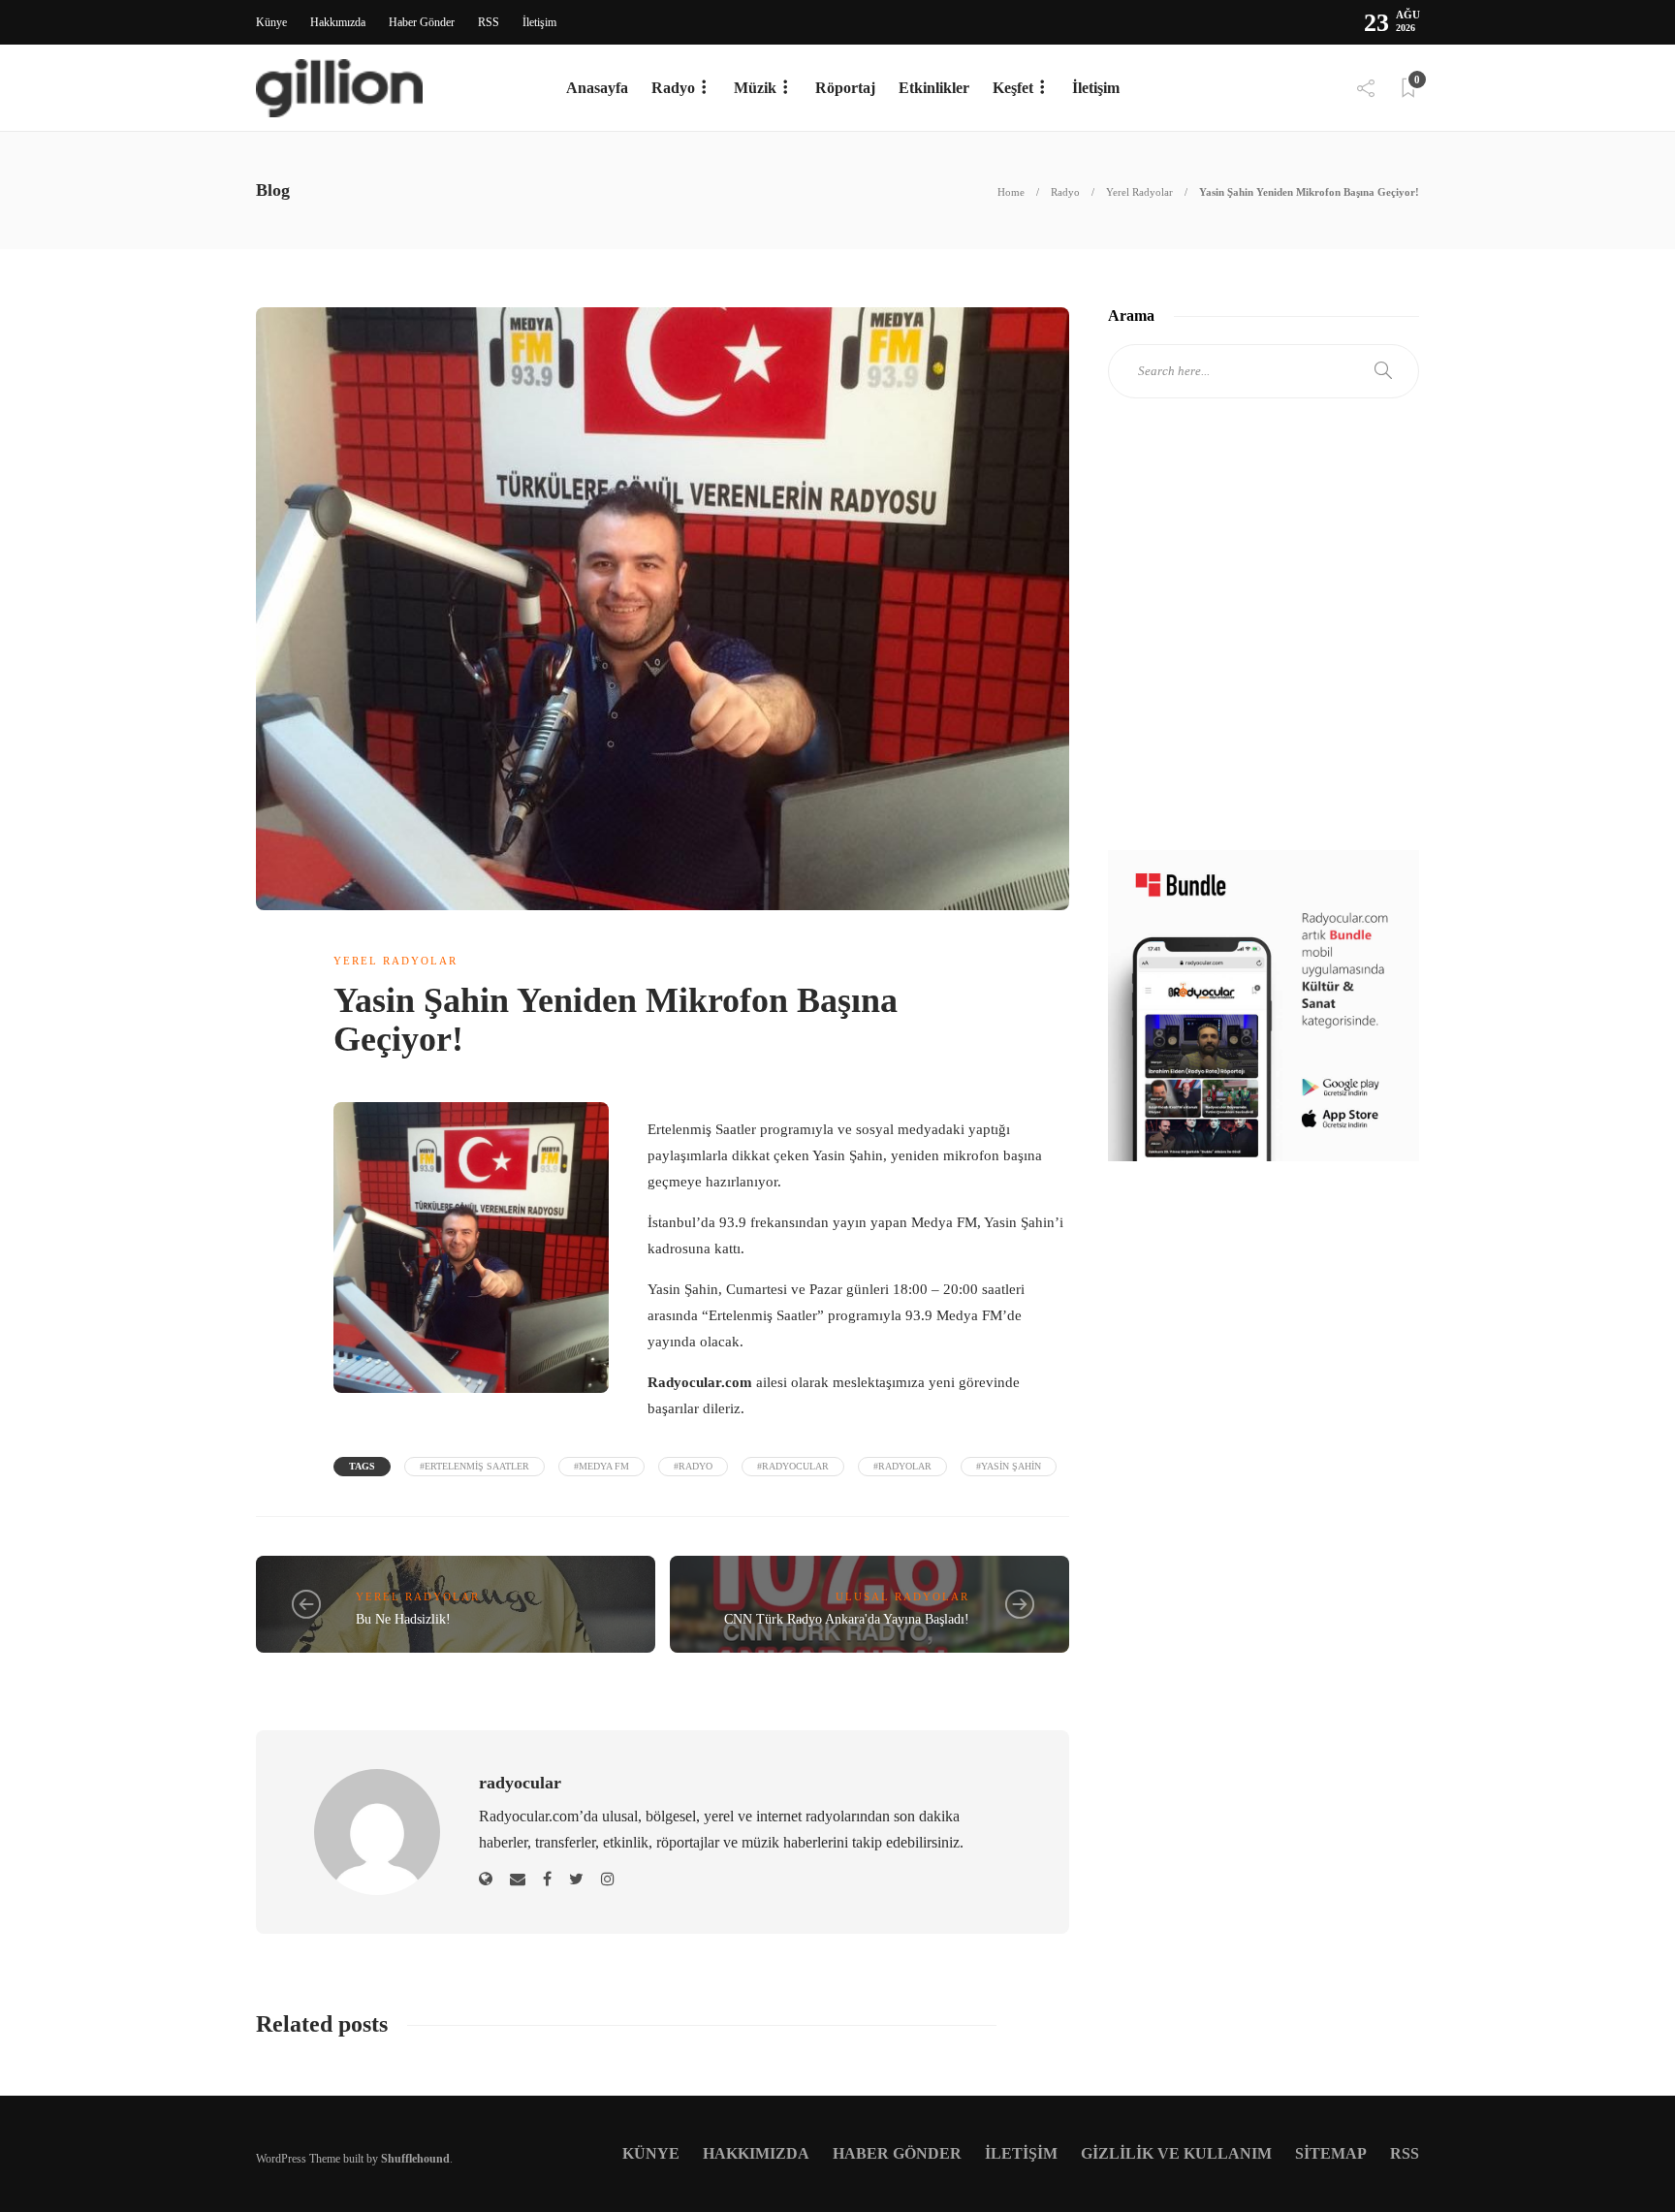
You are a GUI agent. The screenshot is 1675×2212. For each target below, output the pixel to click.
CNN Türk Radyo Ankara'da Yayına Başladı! (847, 1619)
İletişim (539, 22)
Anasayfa (597, 88)
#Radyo (693, 1466)
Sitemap (1331, 2153)
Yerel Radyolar (1139, 192)
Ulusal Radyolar (902, 1596)
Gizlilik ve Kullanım (1176, 2153)
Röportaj (845, 88)
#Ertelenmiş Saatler (474, 1466)
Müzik (755, 88)
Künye (271, 22)
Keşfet (1013, 88)
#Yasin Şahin (1009, 1466)
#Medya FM (601, 1466)
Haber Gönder (422, 22)
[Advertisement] (1264, 642)
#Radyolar (902, 1466)
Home (1011, 192)
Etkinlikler (934, 88)
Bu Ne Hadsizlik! (403, 1619)
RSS (489, 22)
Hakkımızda (338, 22)
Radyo (673, 88)
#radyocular (793, 1466)
